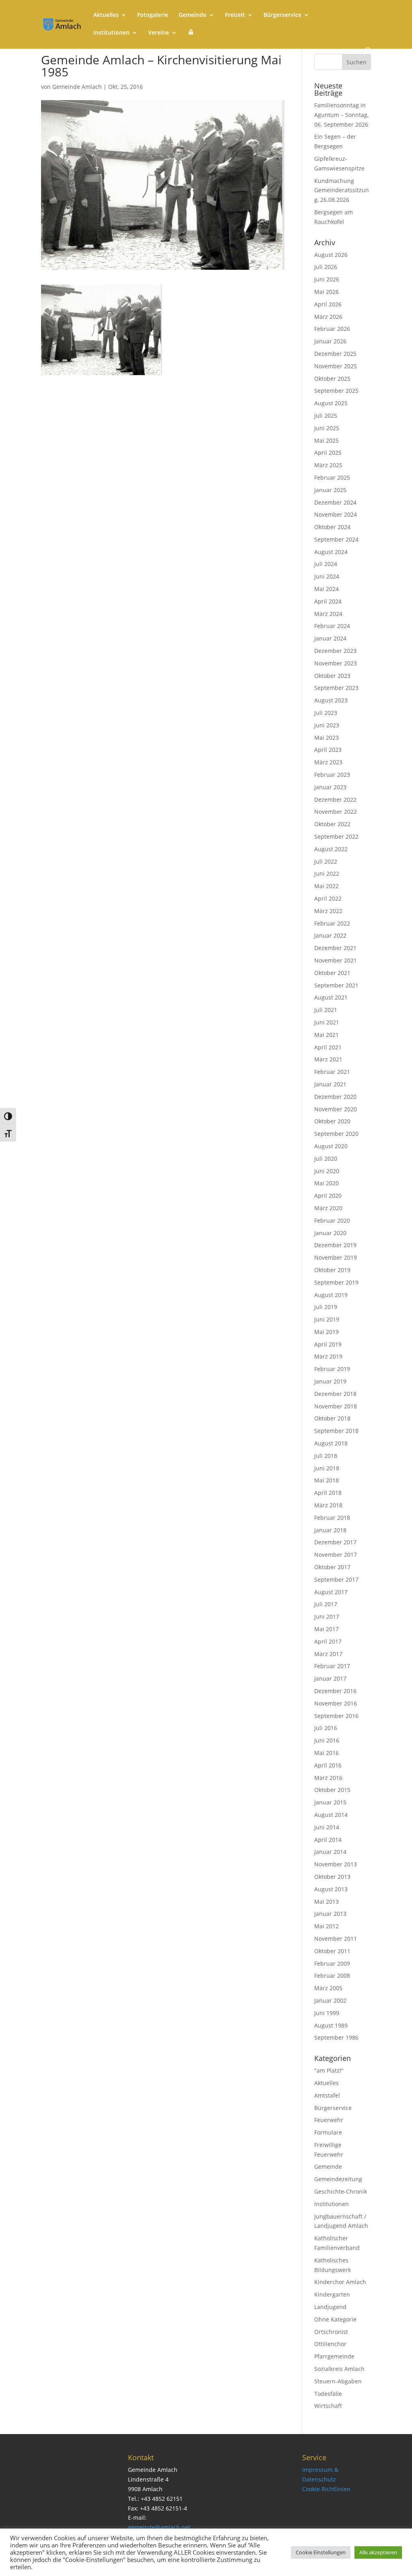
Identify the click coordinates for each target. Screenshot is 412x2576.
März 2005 (328, 1988)
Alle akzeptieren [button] (378, 2552)
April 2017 (328, 1641)
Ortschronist (331, 2332)
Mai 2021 (327, 1035)
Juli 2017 (326, 1604)
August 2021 (331, 997)
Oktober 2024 (332, 527)
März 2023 (328, 762)
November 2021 (336, 960)
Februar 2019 (332, 1369)
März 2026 (328, 317)
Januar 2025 (330, 490)
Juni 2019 (327, 1319)
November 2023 (336, 663)
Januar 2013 (330, 1914)
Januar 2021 (330, 1084)
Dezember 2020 (335, 1097)
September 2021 (336, 985)
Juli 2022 (326, 861)
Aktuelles (106, 15)
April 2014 (328, 1840)
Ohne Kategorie (335, 2319)
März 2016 (328, 1778)
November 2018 (336, 1406)
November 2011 (336, 1939)
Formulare (328, 2132)
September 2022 (336, 836)
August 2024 (331, 552)
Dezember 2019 (335, 1245)
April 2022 (328, 898)
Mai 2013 (327, 1902)
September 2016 (336, 1716)
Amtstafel (327, 2095)
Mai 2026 (327, 292)
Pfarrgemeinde (334, 2356)
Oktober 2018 (332, 1418)
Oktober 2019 (332, 1270)
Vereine (159, 33)
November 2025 (336, 366)
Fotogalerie (153, 15)
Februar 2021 (332, 1072)
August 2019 (331, 1295)
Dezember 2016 (335, 1691)
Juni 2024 (327, 576)
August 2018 (331, 1443)
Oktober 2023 (332, 676)
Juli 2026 (326, 267)
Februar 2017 (332, 1666)
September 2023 (336, 688)
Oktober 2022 (332, 824)
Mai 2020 (327, 1183)
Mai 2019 (327, 1332)
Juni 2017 (327, 1616)
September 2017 (336, 1579)
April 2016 (328, 1765)
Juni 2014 (327, 1827)
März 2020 (328, 1208)
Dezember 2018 (335, 1394)
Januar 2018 (330, 1530)
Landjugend (330, 2307)
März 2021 (328, 1059)
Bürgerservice (282, 15)
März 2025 (328, 465)
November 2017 (336, 1555)
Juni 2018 (327, 1468)
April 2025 (328, 453)
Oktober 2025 (332, 379)
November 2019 (336, 1257)
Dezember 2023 (335, 651)
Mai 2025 (327, 440)
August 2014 (331, 1815)
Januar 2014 (330, 1852)
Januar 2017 (330, 1678)
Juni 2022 (327, 873)
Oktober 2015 (332, 1790)
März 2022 (328, 911)
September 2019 (336, 1282)
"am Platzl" (329, 2070)
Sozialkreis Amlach (339, 2369)
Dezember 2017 (335, 1542)
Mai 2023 (327, 738)
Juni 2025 (327, 428)
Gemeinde (193, 15)
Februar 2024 (332, 626)
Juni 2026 (327, 279)
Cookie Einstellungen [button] (321, 2552)
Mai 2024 (327, 589)
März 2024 (328, 614)
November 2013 (336, 1864)
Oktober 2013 (332, 1877)
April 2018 (328, 1493)
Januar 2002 (330, 2000)
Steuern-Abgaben (338, 2381)
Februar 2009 (332, 1963)
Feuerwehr (329, 2120)
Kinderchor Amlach (340, 2282)
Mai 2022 (327, 886)
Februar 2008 (332, 1976)
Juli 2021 (326, 1010)
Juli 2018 (326, 1456)
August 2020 (331, 1146)
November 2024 (336, 514)
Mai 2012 (327, 1926)
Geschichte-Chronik (341, 2191)
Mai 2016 (327, 1753)
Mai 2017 (327, 1629)
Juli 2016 (326, 1728)
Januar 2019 (330, 1381)
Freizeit (235, 15)
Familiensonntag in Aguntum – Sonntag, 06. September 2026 (341, 115)
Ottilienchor (330, 2344)
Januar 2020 (330, 1233)
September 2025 (336, 391)
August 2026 (331, 255)
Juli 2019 (326, 1307)
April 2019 (328, 1344)
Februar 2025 (332, 477)
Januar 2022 (330, 935)
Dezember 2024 (335, 502)
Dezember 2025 (335, 354)
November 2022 (336, 812)
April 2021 (328, 1047)
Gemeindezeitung (338, 2179)
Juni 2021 (327, 1022)
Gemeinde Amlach (77, 87)
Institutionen (111, 33)
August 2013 (331, 1889)
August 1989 (331, 2025)
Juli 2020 (326, 1159)
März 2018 (328, 1505)
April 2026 (328, 304)
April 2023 (328, 750)
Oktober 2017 (332, 1567)
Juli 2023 (326, 713)
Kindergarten (332, 2294)
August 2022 (331, 849)
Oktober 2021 (332, 973)
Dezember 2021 (335, 948)
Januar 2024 (330, 638)
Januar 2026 (330, 341)
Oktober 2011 (332, 1951)
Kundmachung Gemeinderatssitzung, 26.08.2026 (342, 190)
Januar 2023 (330, 787)
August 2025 (331, 403)
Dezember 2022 (335, 799)
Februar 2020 (332, 1220)
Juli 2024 (326, 564)
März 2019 (328, 1356)
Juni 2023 (327, 725)
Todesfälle (328, 2394)
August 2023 (331, 700)
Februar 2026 (332, 329)
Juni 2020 (327, 1171)
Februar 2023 (332, 775)
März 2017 (328, 1654)
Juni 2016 (327, 1740)
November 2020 (336, 1109)
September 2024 (336, 539)
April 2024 (328, 601)
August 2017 (331, 1592)
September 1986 (336, 2037)
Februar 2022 (332, 923)
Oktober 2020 (332, 1121)
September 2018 (336, 1431)
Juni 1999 (327, 2013)
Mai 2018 (327, 1480)
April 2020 (328, 1196)
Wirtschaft (328, 2406)
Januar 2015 (330, 1802)
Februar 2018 (332, 1518)
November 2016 (336, 1703)
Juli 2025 (326, 416)
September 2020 (336, 1134)
